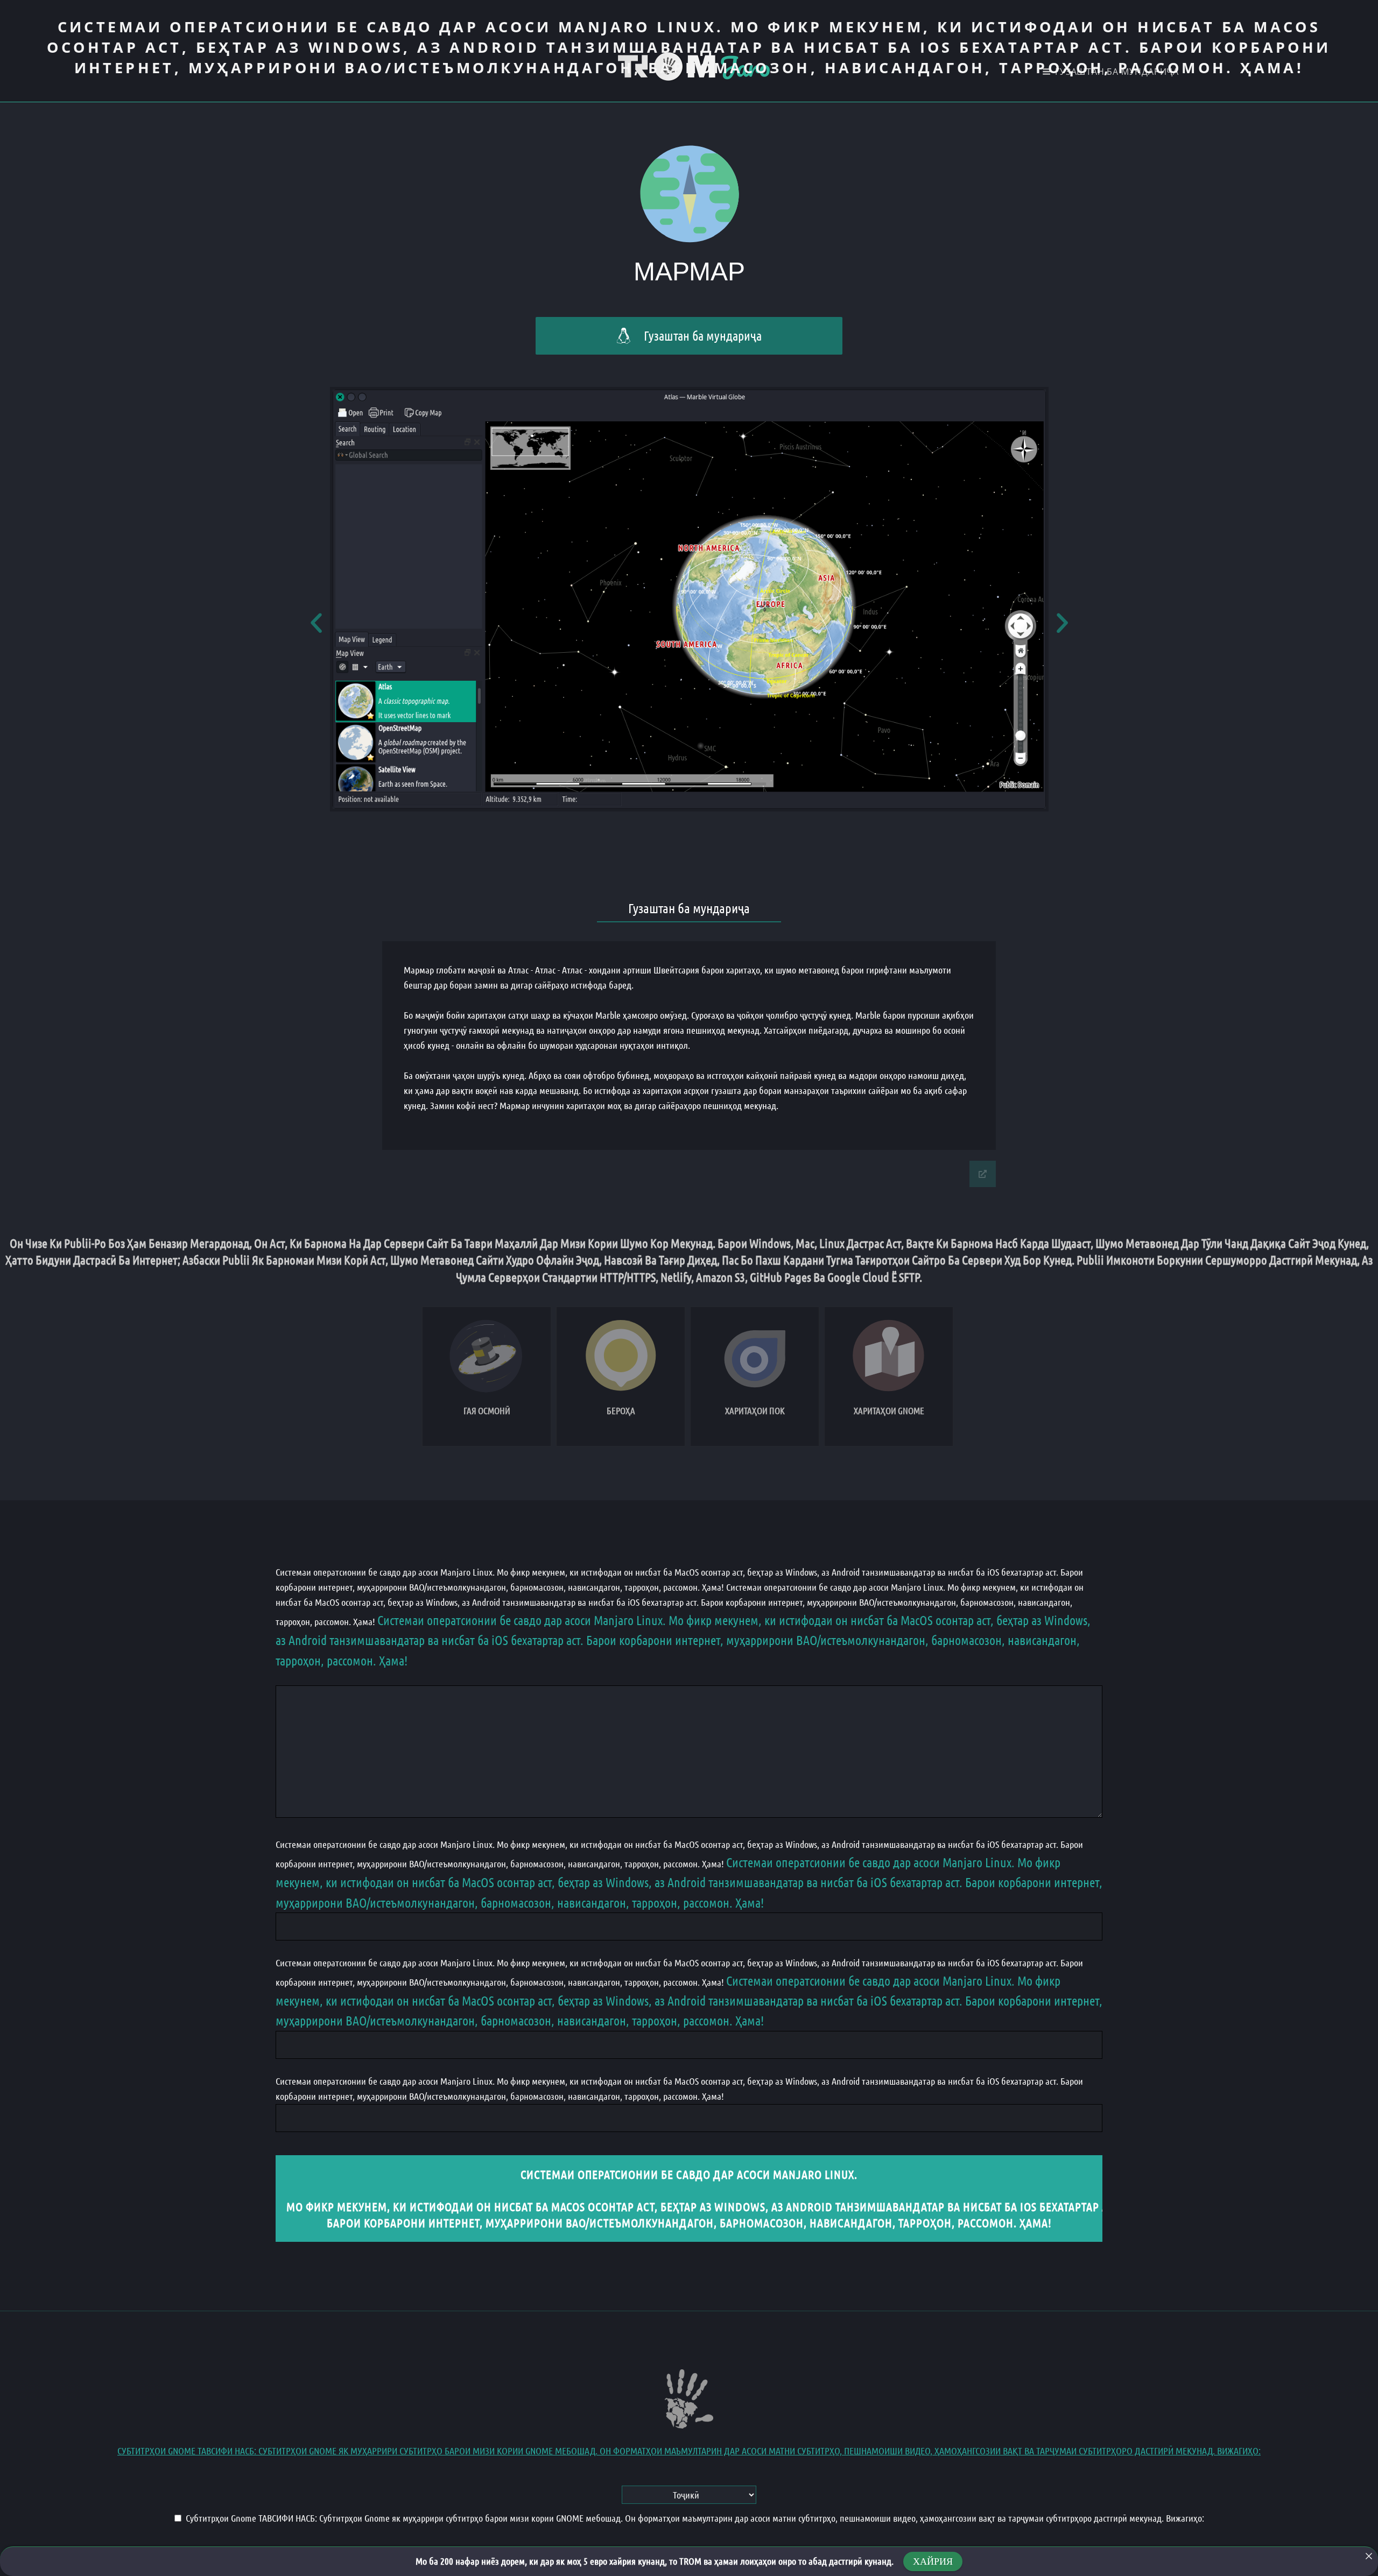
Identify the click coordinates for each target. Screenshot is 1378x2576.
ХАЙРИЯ (933, 2561)
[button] (316, 622)
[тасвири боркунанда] (1369, 2556)
